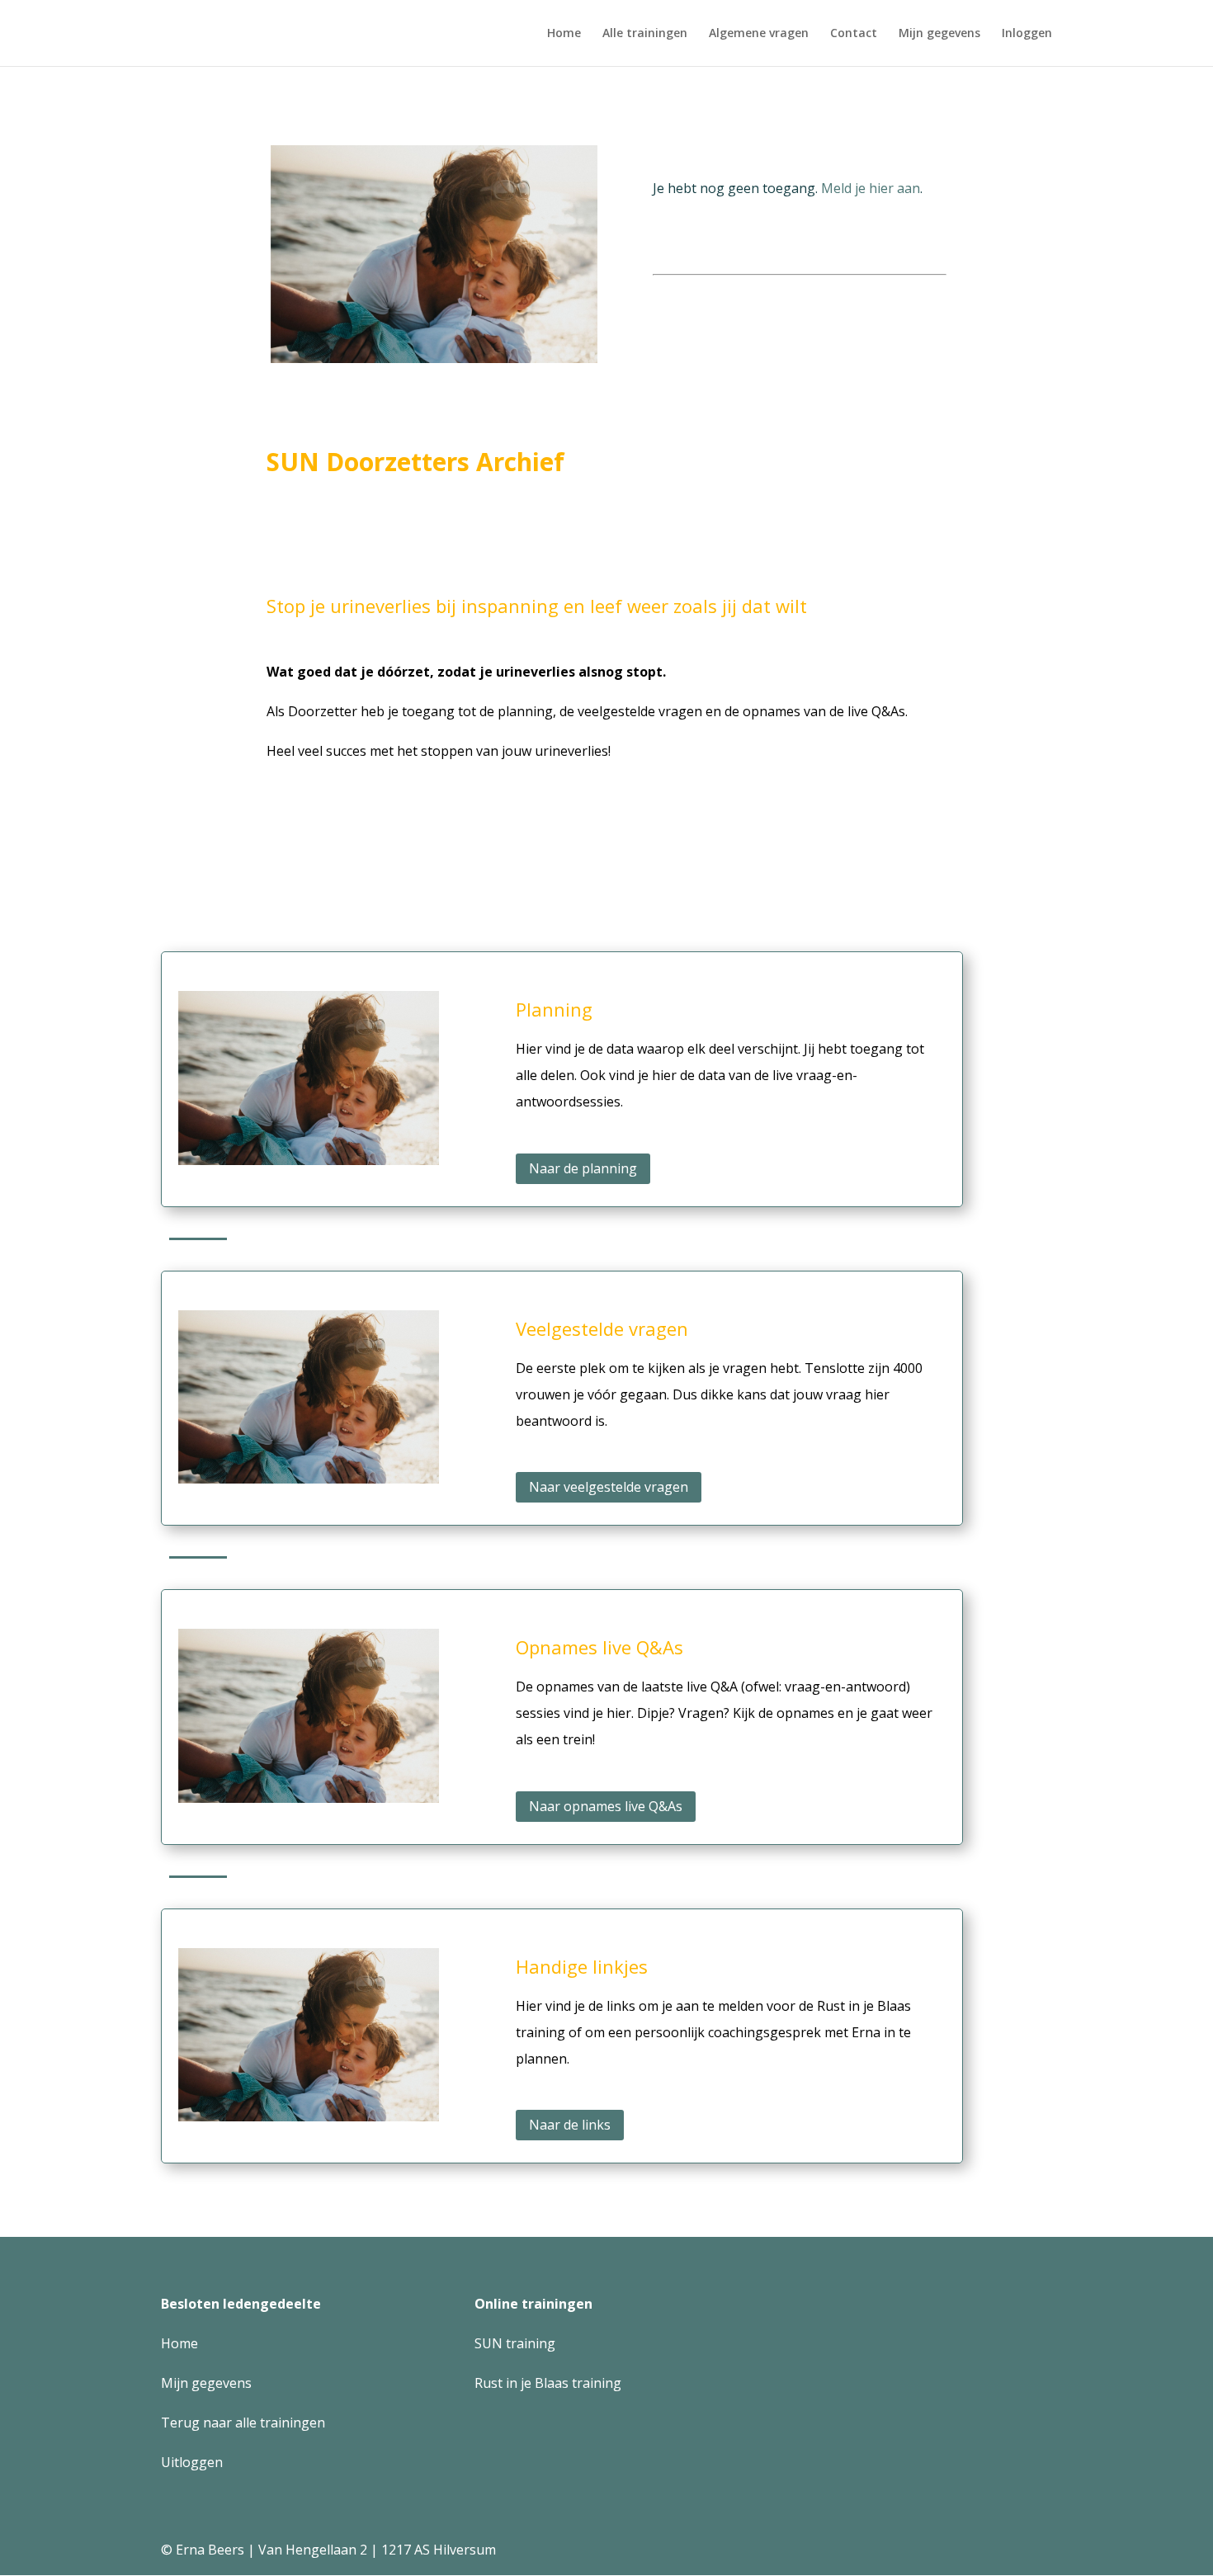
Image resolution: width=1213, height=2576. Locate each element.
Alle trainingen (645, 34)
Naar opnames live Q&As (606, 1806)
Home (564, 34)
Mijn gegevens (939, 34)
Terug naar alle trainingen (243, 2423)
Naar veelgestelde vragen (609, 1487)
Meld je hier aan (871, 188)
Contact (854, 34)
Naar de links (570, 2125)
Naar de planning (583, 1168)
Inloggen (1027, 34)
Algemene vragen (759, 34)
